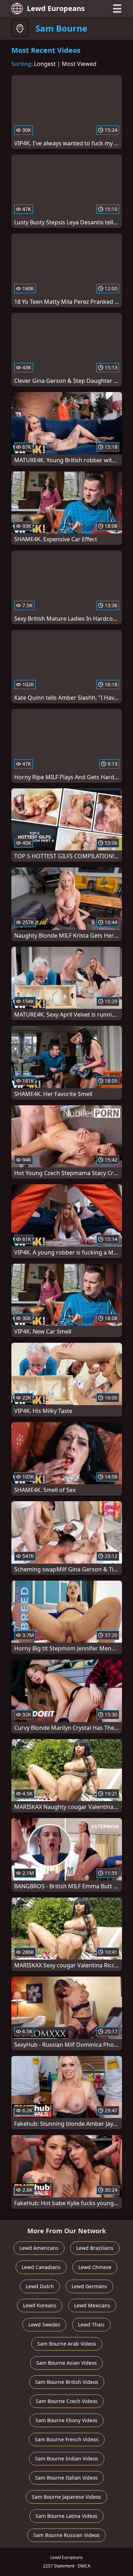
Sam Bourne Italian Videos (66, 2478)
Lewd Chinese (95, 2267)
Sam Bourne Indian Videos (67, 2458)
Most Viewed (79, 64)
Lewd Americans (39, 2248)
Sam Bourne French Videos (67, 2439)
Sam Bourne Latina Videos (66, 2516)
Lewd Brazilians (95, 2248)
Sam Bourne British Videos (67, 2382)
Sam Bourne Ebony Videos (66, 2420)
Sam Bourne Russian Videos (66, 2535)
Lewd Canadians (41, 2267)
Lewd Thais (91, 2324)
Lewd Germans (89, 2286)
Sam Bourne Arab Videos (67, 2344)
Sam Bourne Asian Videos (66, 2363)
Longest (45, 64)
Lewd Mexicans (92, 2305)
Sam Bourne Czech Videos (67, 2401)
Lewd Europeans (56, 8)
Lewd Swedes (44, 2324)
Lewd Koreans (40, 2305)
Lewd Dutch (40, 2286)
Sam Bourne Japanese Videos (66, 2497)
